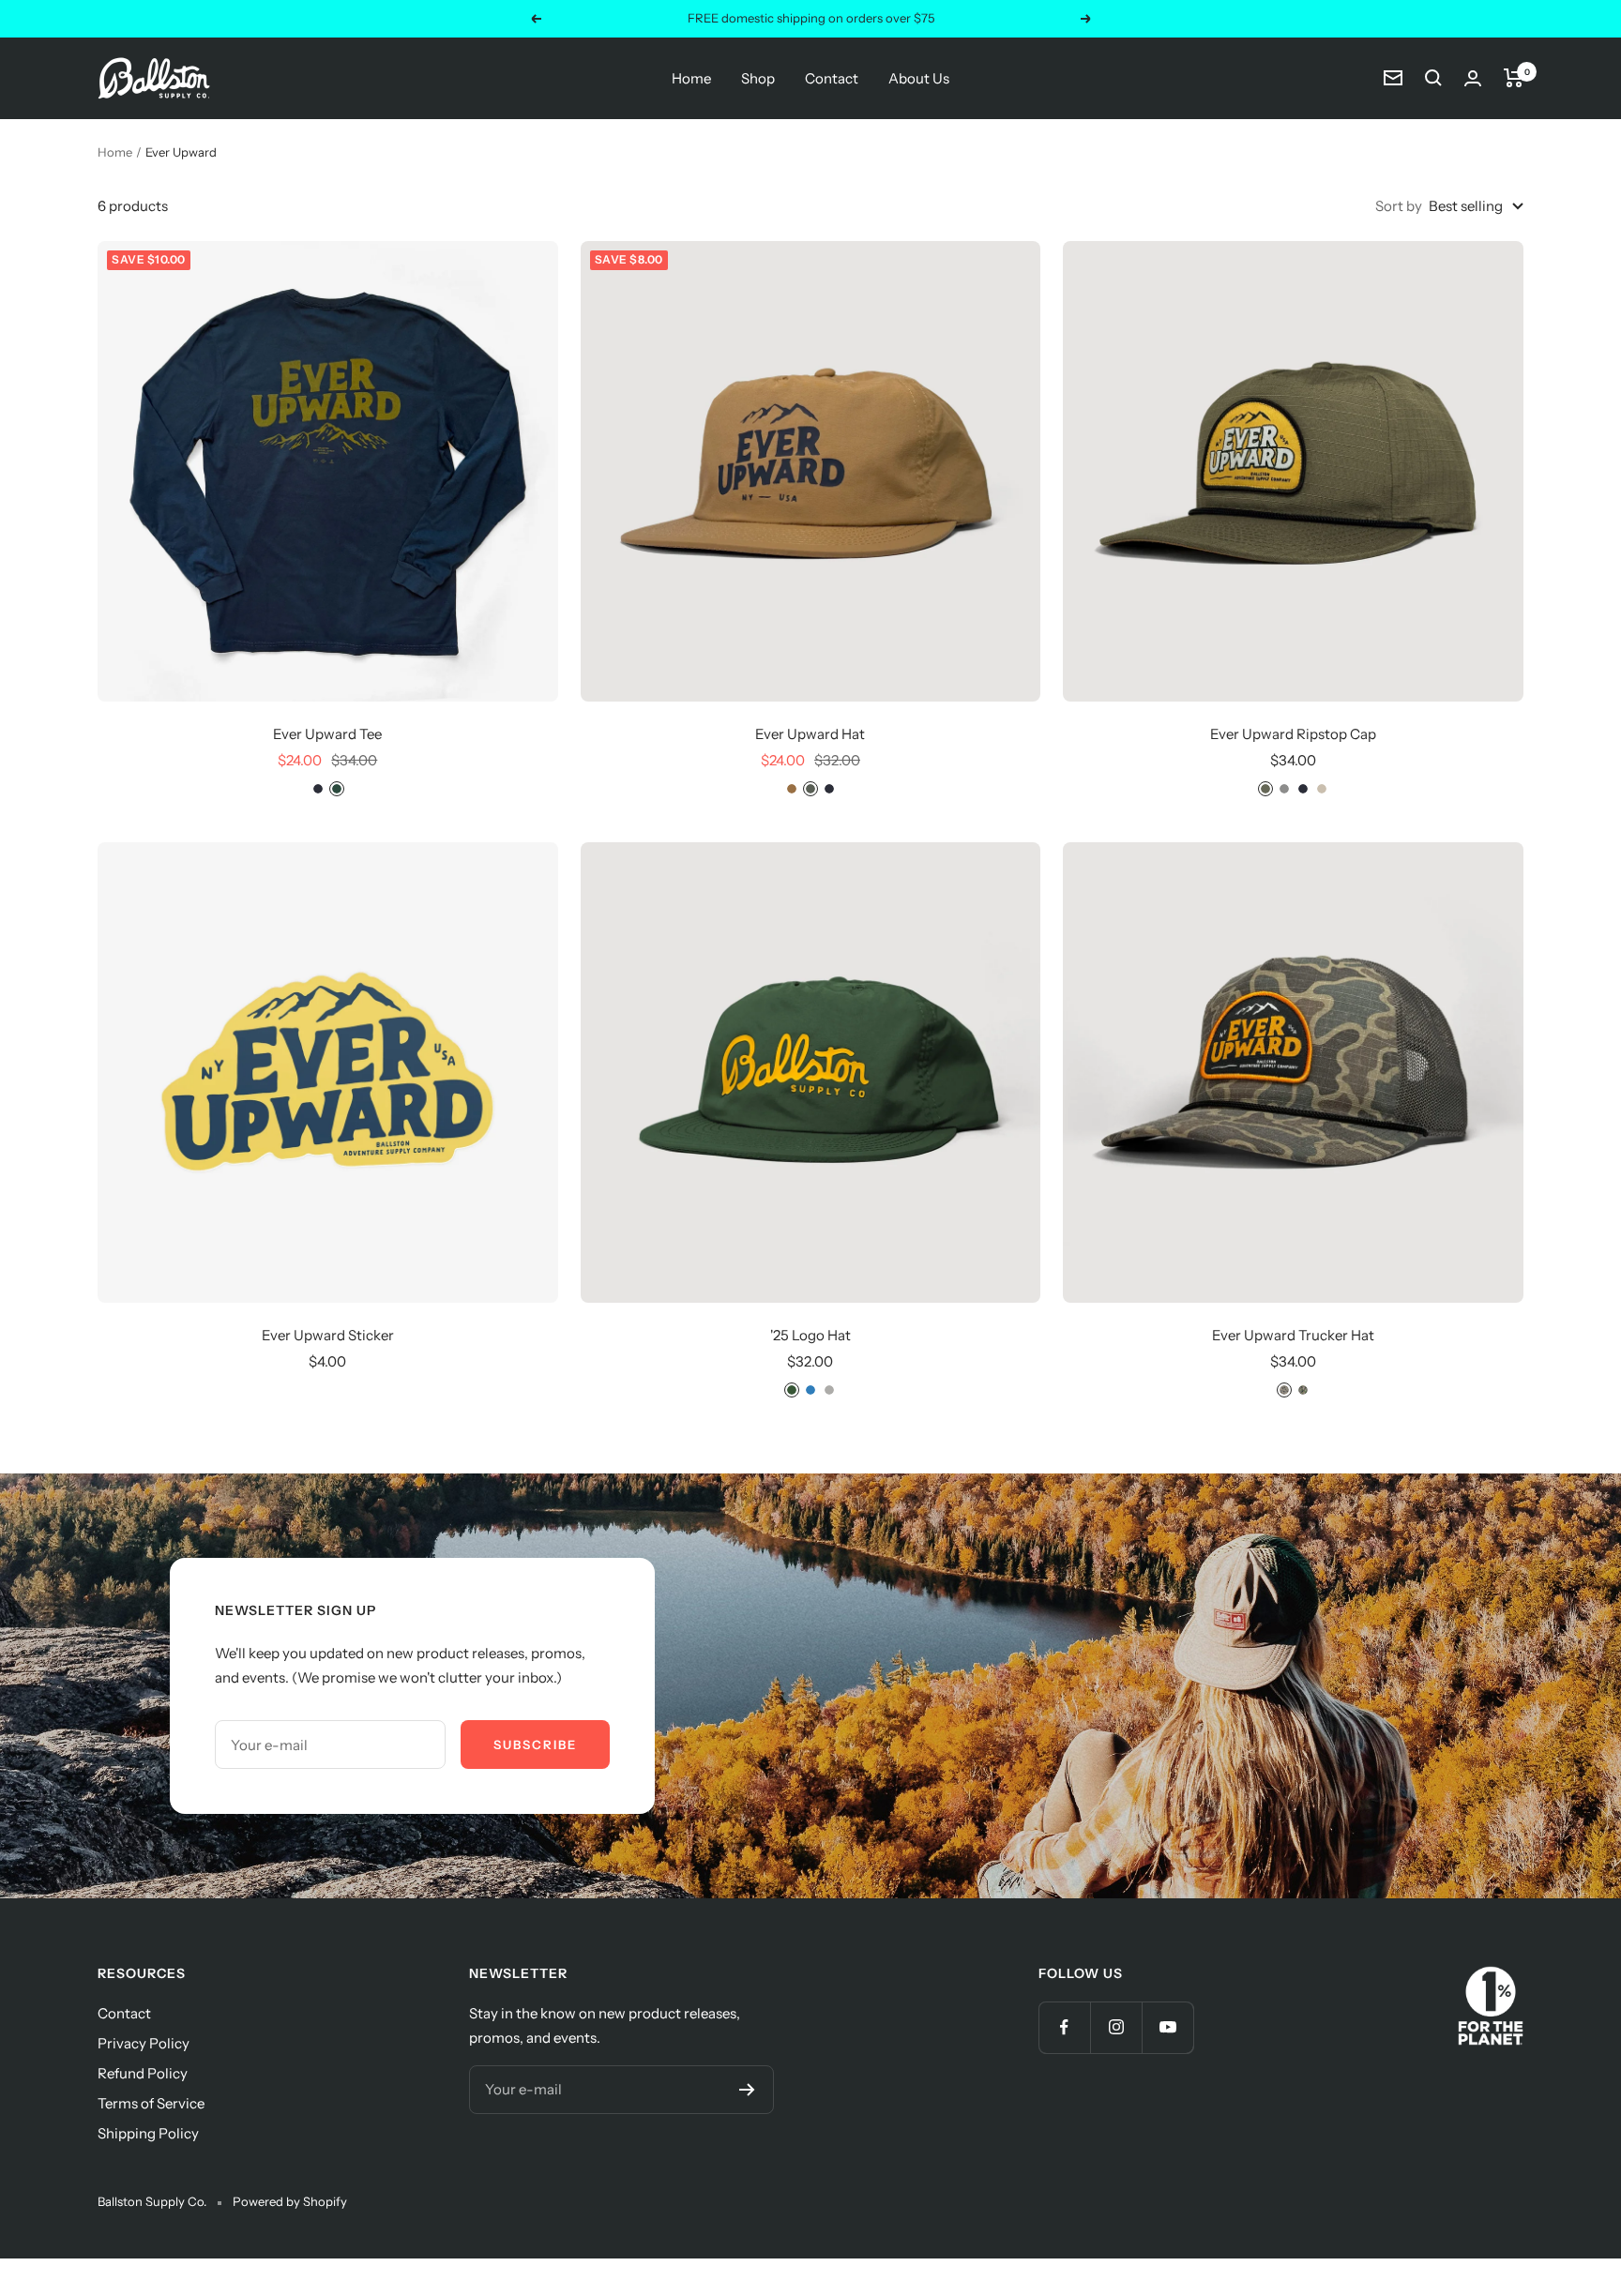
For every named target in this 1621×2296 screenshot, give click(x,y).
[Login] (1473, 78)
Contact (832, 77)
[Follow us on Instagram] (1116, 2027)
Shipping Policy (148, 2133)
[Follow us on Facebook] (1064, 2027)
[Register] (747, 2090)
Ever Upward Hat (810, 734)
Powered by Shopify (290, 2201)
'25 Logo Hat (810, 1335)
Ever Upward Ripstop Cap (1293, 734)
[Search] (1433, 78)
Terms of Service (151, 2103)
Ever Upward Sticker (328, 1335)
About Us (919, 77)
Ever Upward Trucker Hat (1293, 1335)
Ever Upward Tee (327, 734)
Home (691, 77)
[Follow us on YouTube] (1167, 2027)
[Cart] (1514, 78)
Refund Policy (143, 2073)
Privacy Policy (144, 2043)
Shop (758, 77)
